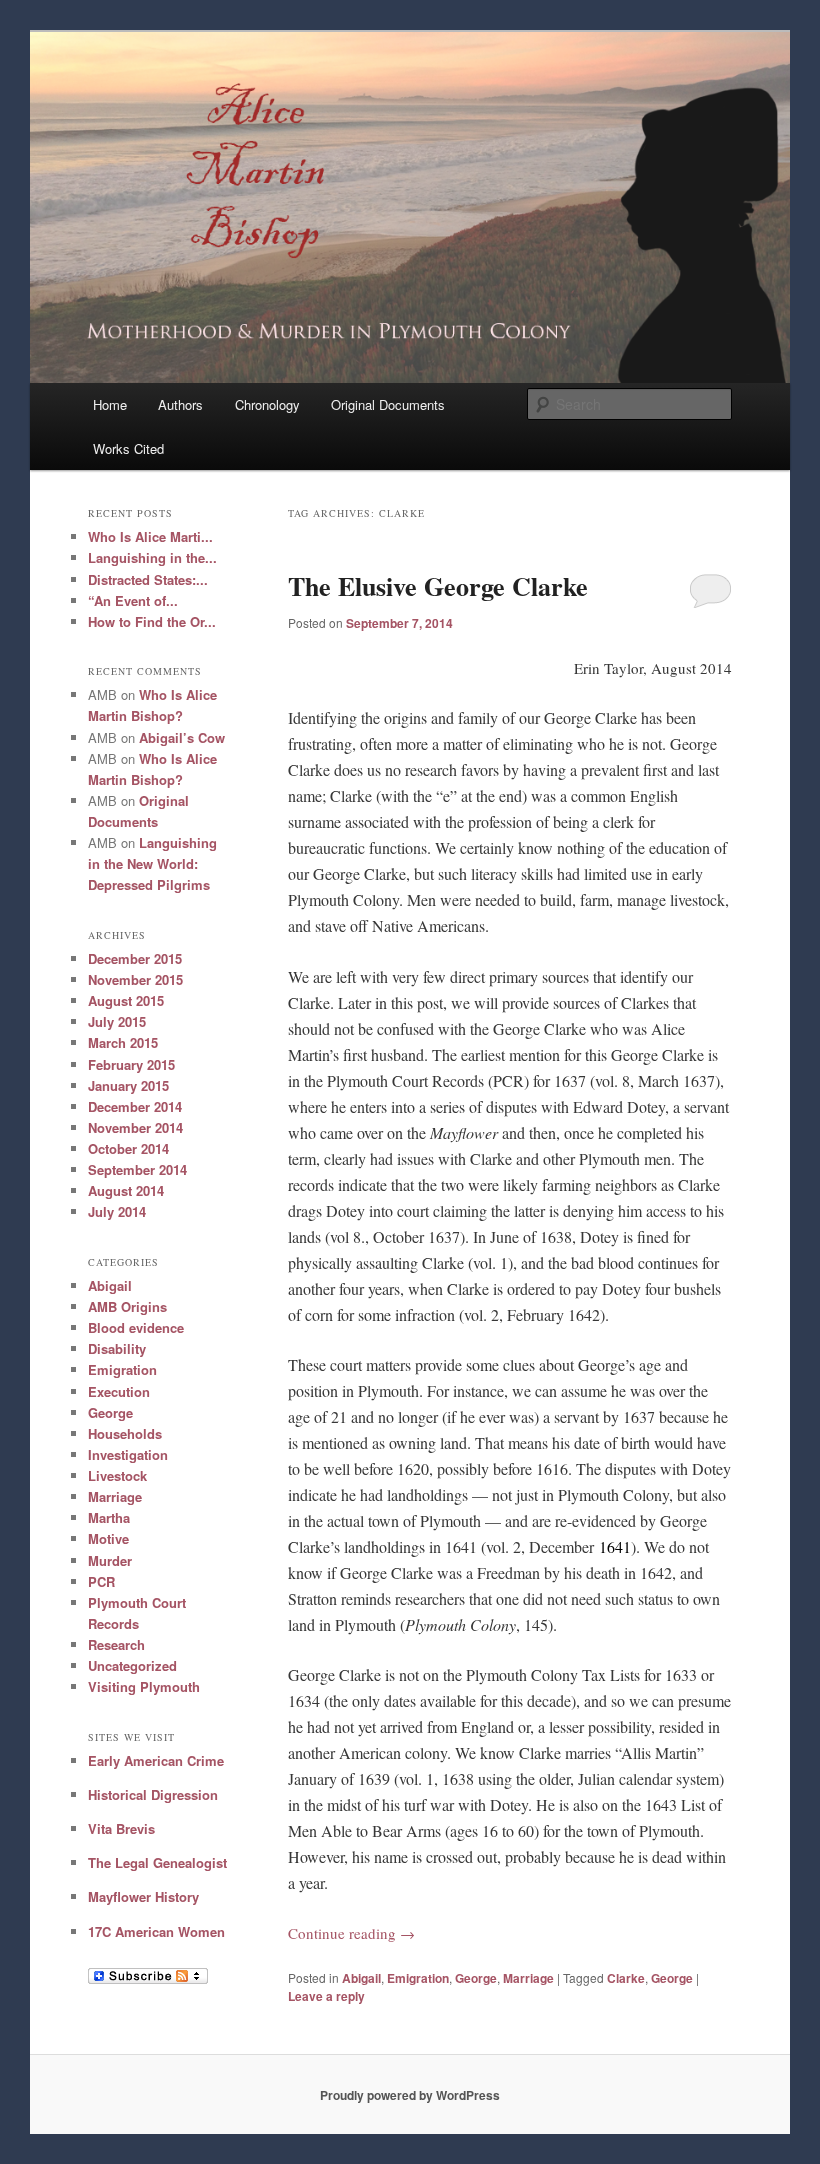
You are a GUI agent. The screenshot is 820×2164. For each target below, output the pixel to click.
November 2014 (135, 1127)
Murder (110, 1560)
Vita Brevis (121, 1828)
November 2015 (135, 979)
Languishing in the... (152, 557)
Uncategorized (132, 1665)
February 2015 (131, 1064)
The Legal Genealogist (157, 1862)
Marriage (528, 1978)
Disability (117, 1348)
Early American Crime (156, 1760)
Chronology (267, 404)
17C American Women (156, 1931)
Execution (119, 1391)
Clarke (626, 1978)
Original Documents (388, 404)
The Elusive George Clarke (438, 586)
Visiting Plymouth (144, 1686)
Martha (109, 1517)
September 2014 (137, 1169)
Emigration (418, 1978)
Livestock (117, 1475)
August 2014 (126, 1190)
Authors (180, 404)
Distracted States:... (148, 579)
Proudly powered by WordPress (410, 2095)
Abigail (361, 1978)
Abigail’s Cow (182, 737)
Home (110, 404)
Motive (108, 1538)
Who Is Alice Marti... (150, 536)
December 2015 (135, 958)
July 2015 (117, 1021)
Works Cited (128, 448)
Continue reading (351, 1933)
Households (125, 1433)
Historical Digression (153, 1794)
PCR (101, 1581)
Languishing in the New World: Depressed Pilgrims (152, 863)
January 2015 (128, 1085)
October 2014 (128, 1148)
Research (116, 1644)
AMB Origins (127, 1306)
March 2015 (123, 1042)
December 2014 (135, 1106)
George (476, 1978)
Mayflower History (143, 1896)
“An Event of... (133, 600)
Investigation (128, 1454)
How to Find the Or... (152, 621)
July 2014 (117, 1211)
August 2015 (126, 1000)
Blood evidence (136, 1327)
